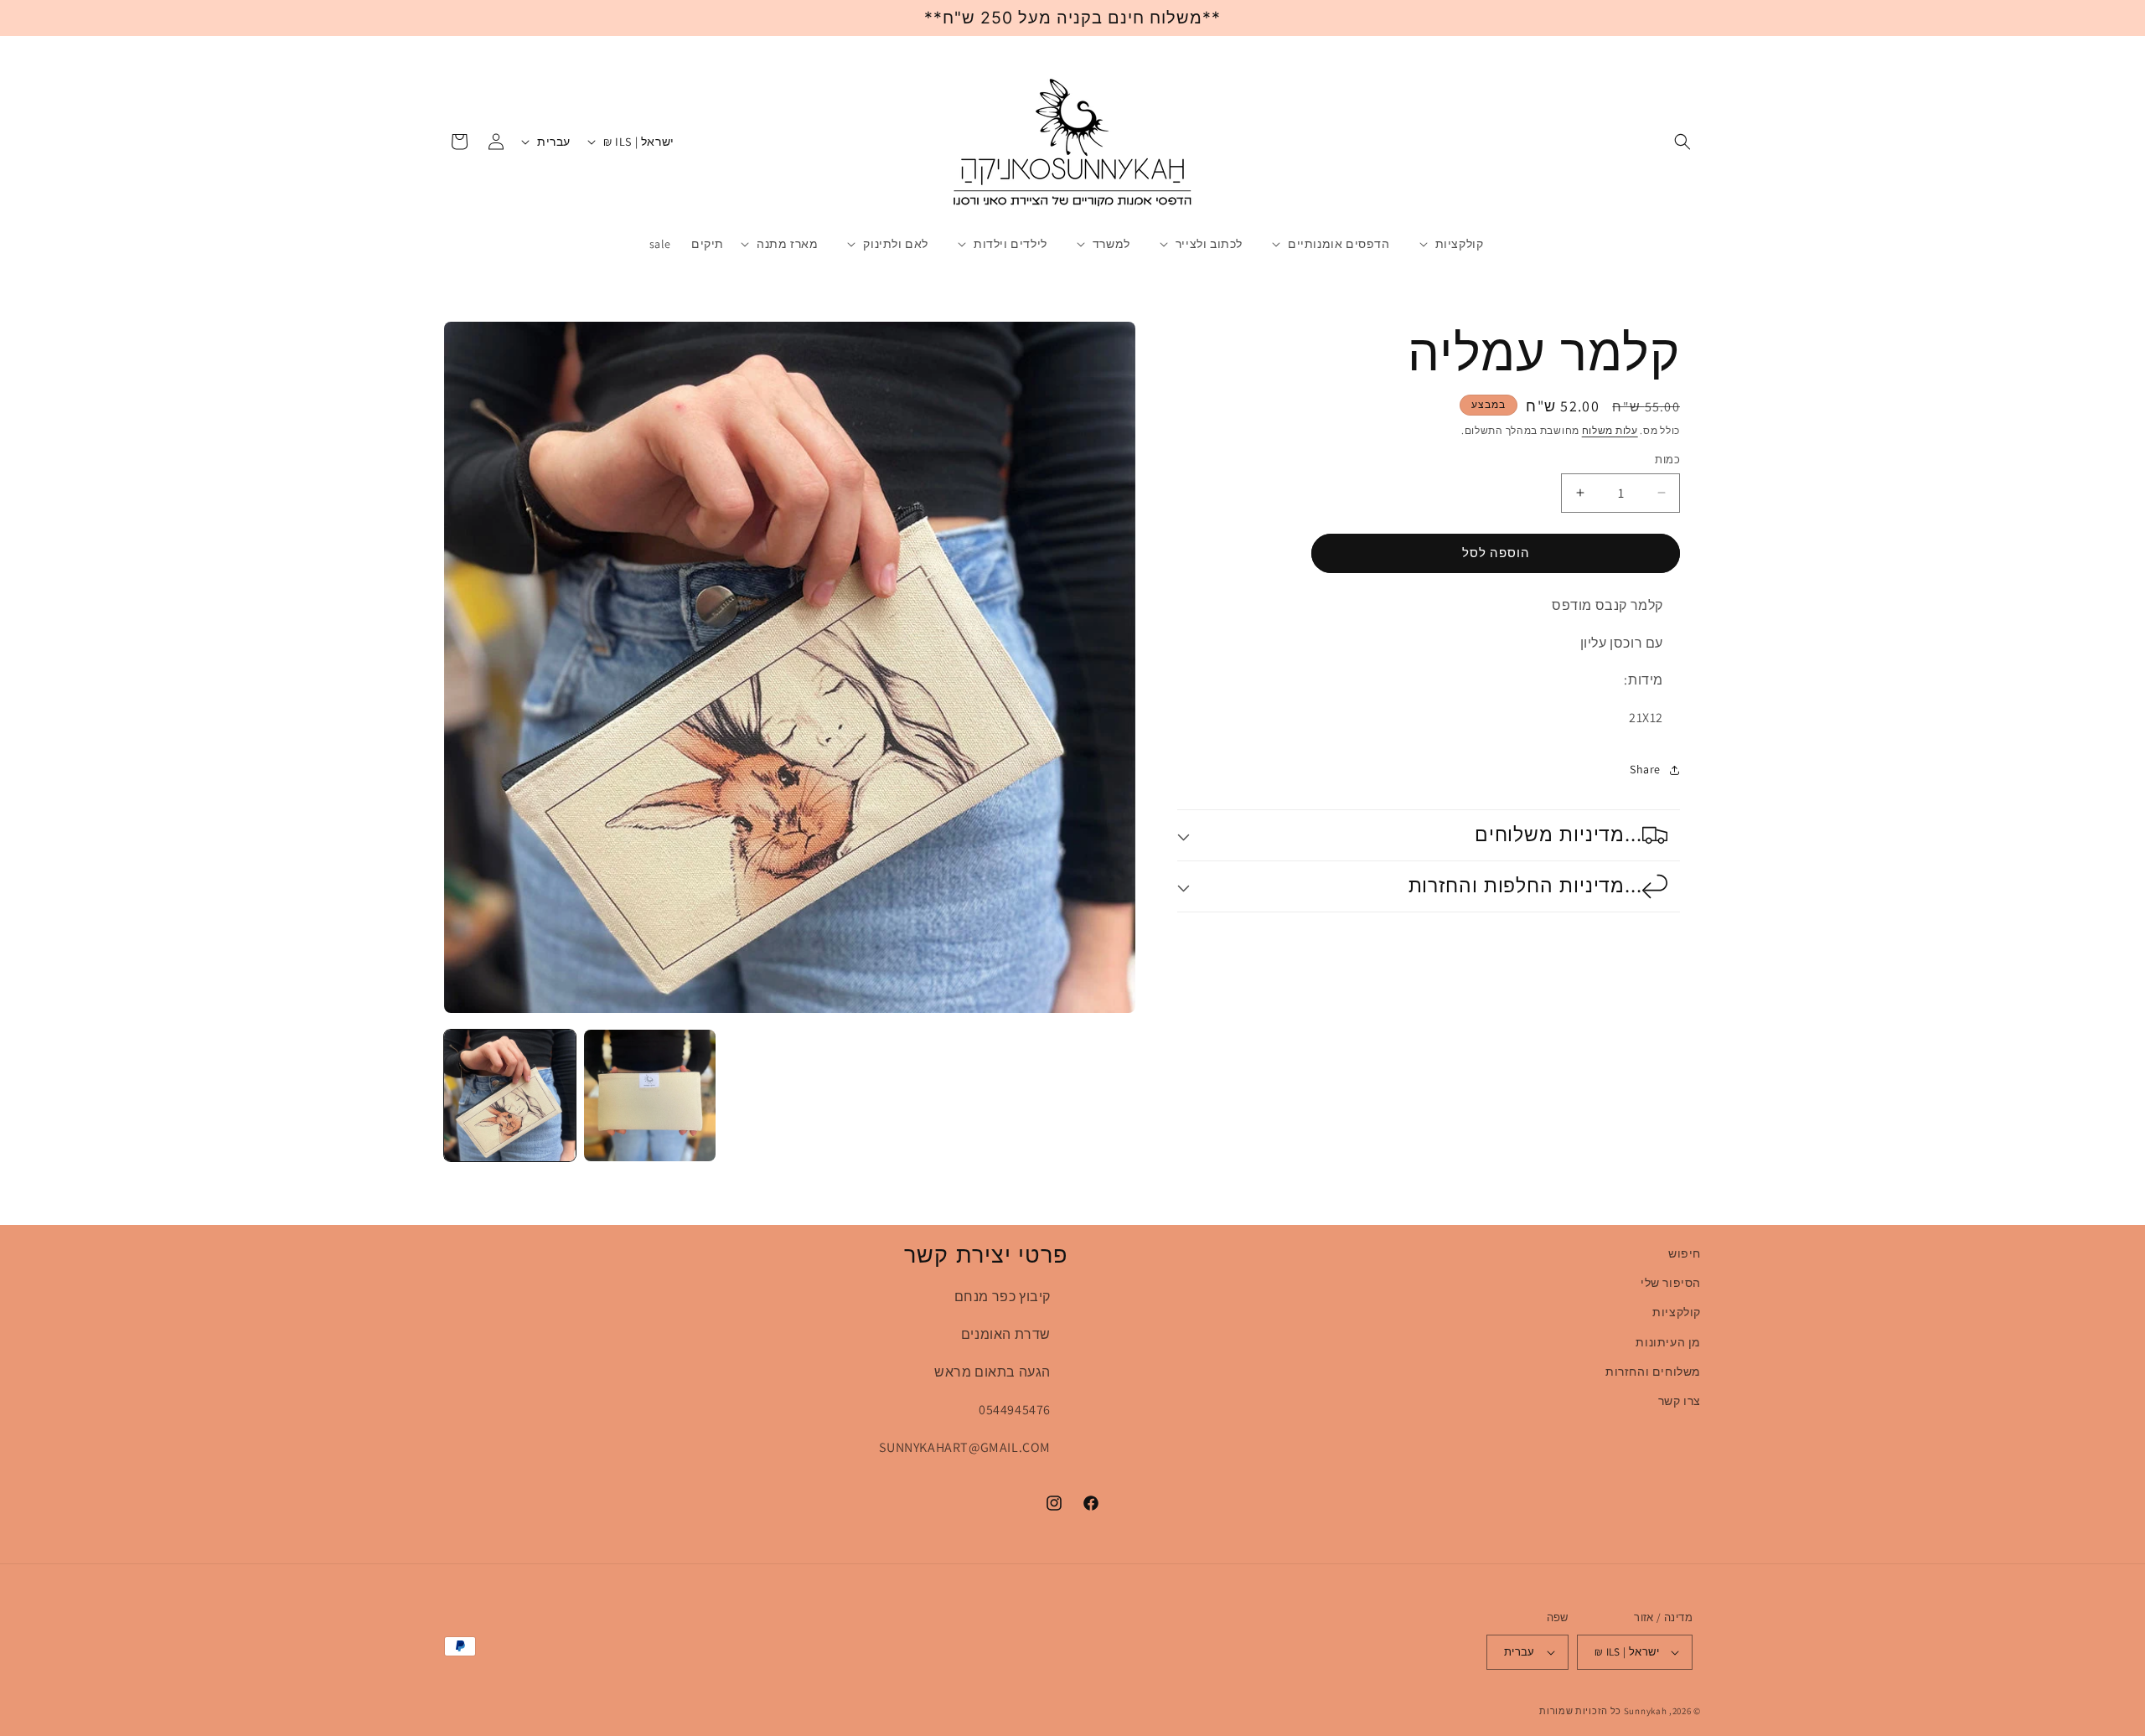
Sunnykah (1646, 1711)
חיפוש (1685, 1253)
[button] (1682, 142)
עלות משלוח (1610, 430)
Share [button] (1645, 770)
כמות (1667, 460)
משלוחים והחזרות (1653, 1372)
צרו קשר (1680, 1401)
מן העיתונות (1668, 1342)
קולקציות (1677, 1312)
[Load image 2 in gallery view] (650, 1095)
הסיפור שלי (1671, 1283)
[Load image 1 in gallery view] (510, 1095)
